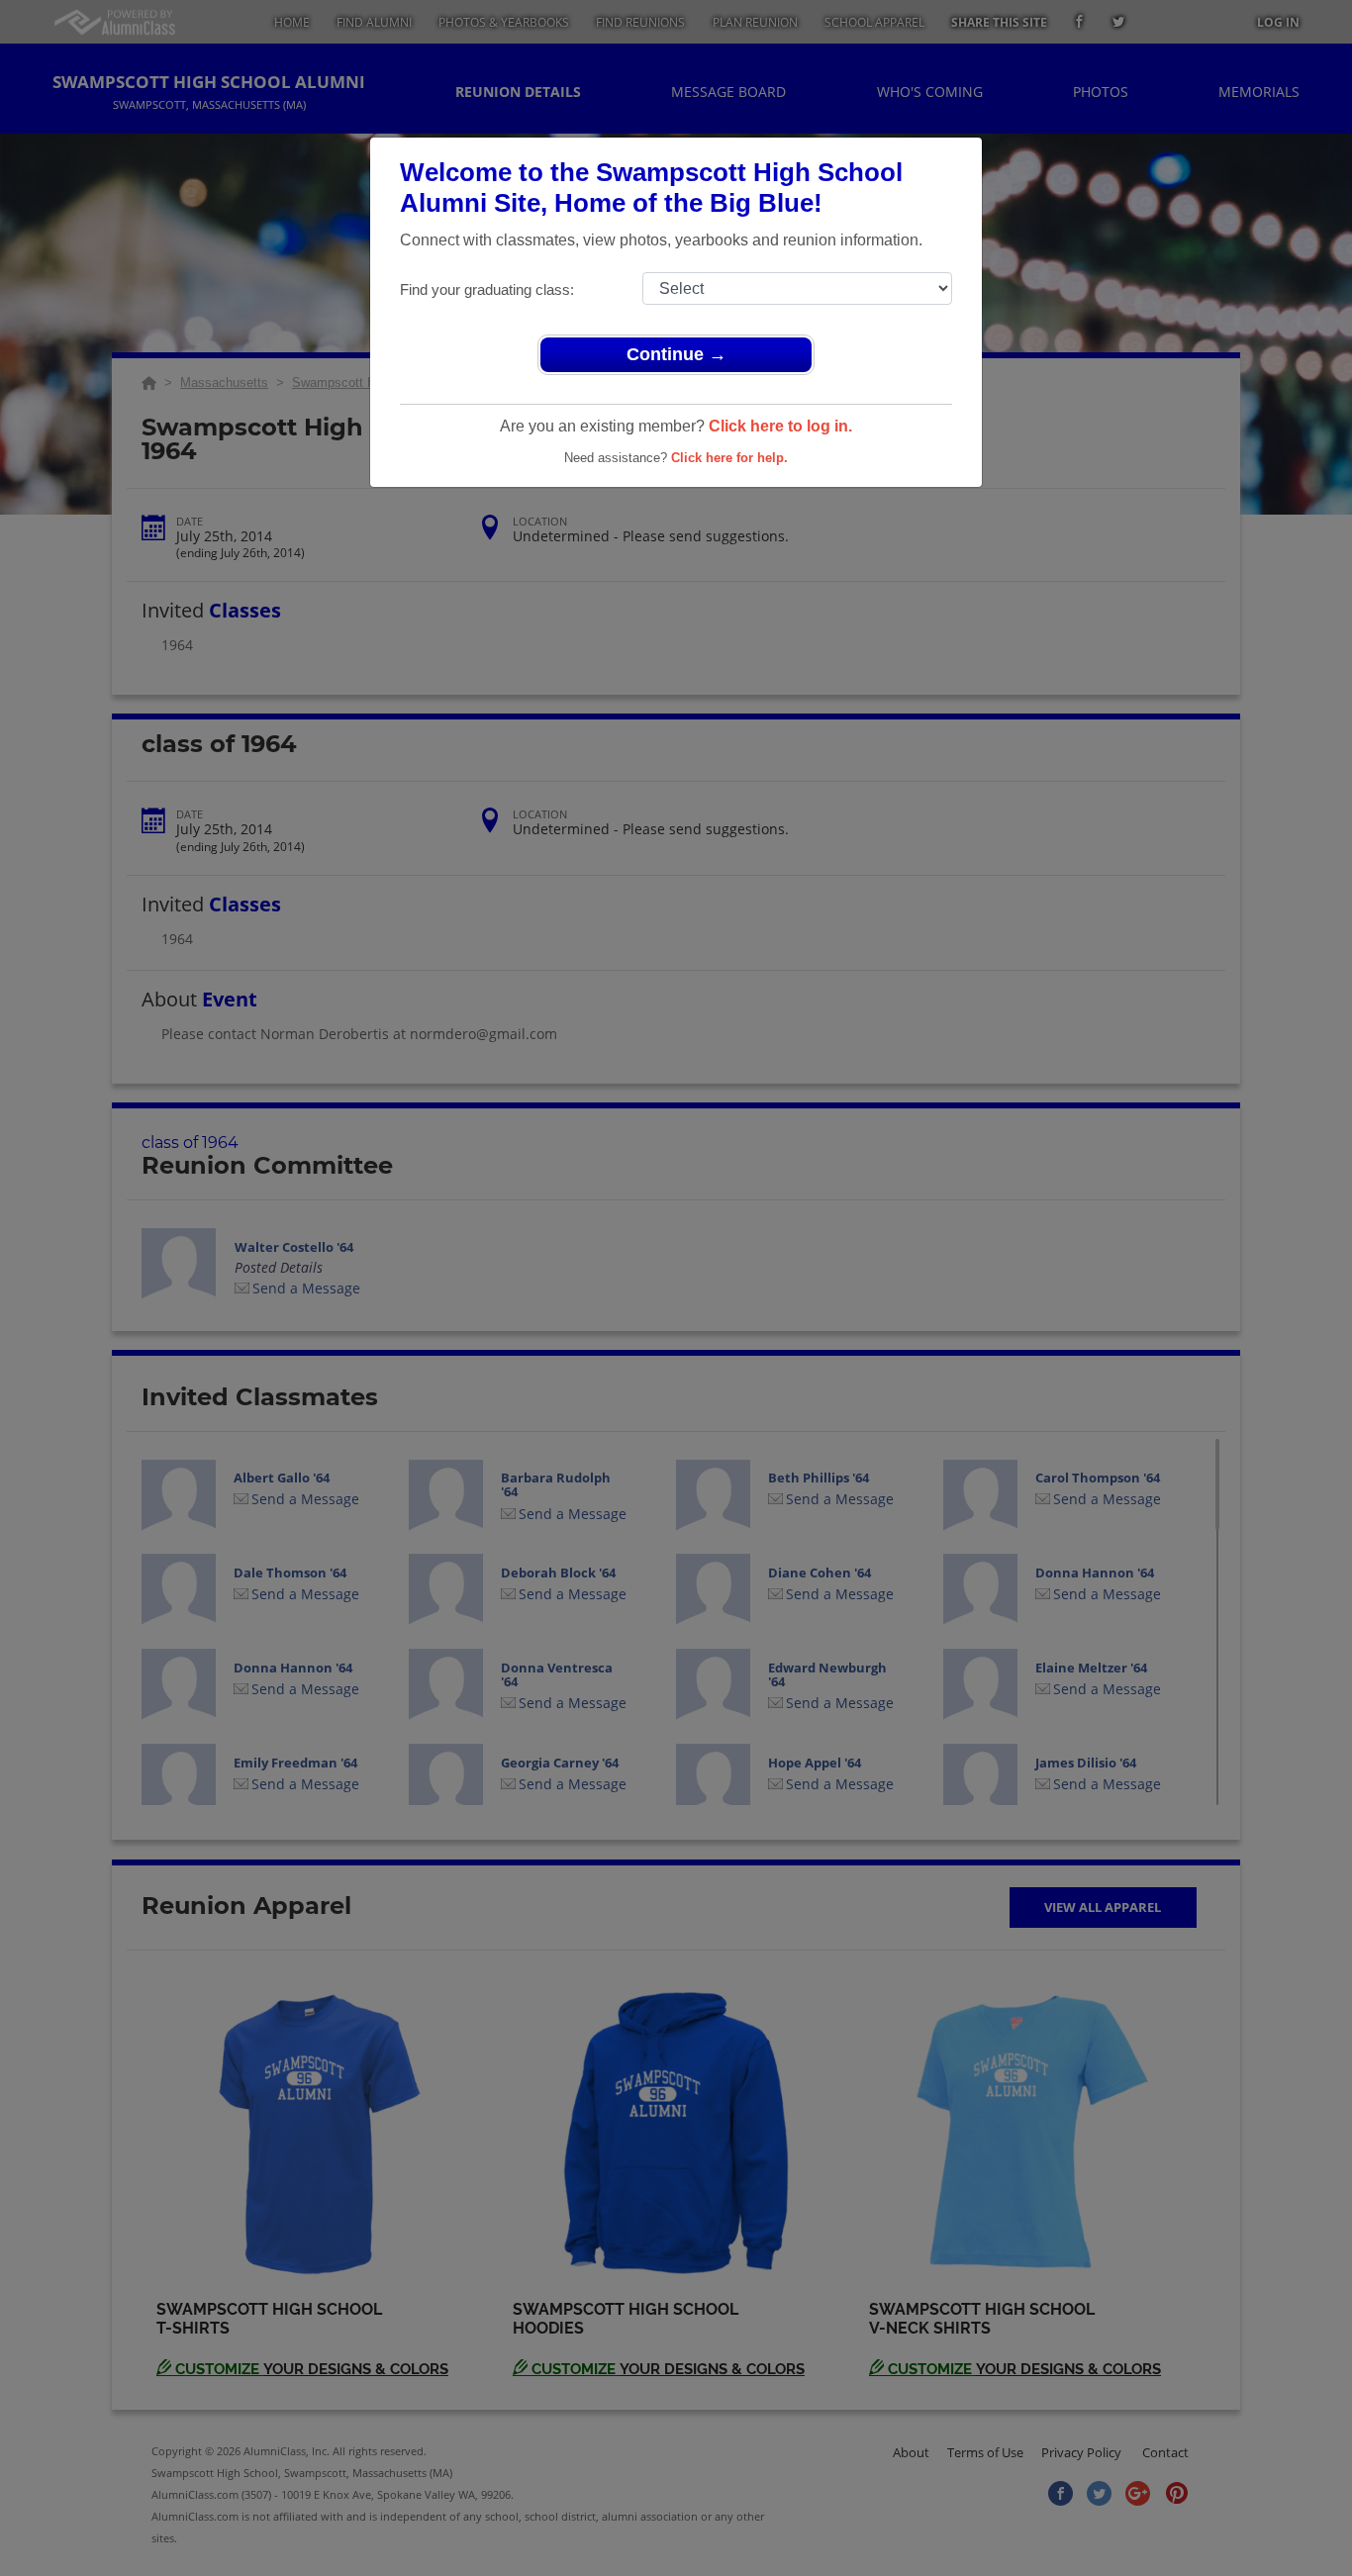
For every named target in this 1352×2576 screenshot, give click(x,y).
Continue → (676, 354)
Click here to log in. (780, 426)
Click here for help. (729, 458)
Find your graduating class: (487, 289)
